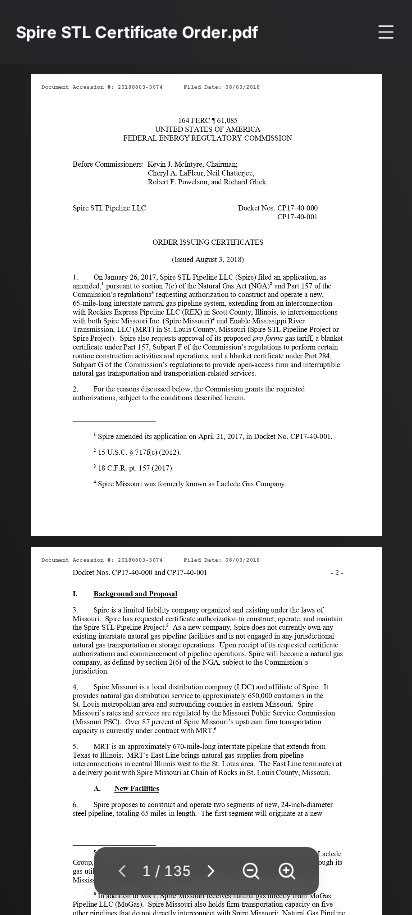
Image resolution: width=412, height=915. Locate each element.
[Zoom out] (251, 871)
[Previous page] (122, 871)
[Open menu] (386, 32)
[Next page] (211, 871)
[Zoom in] (287, 871)
